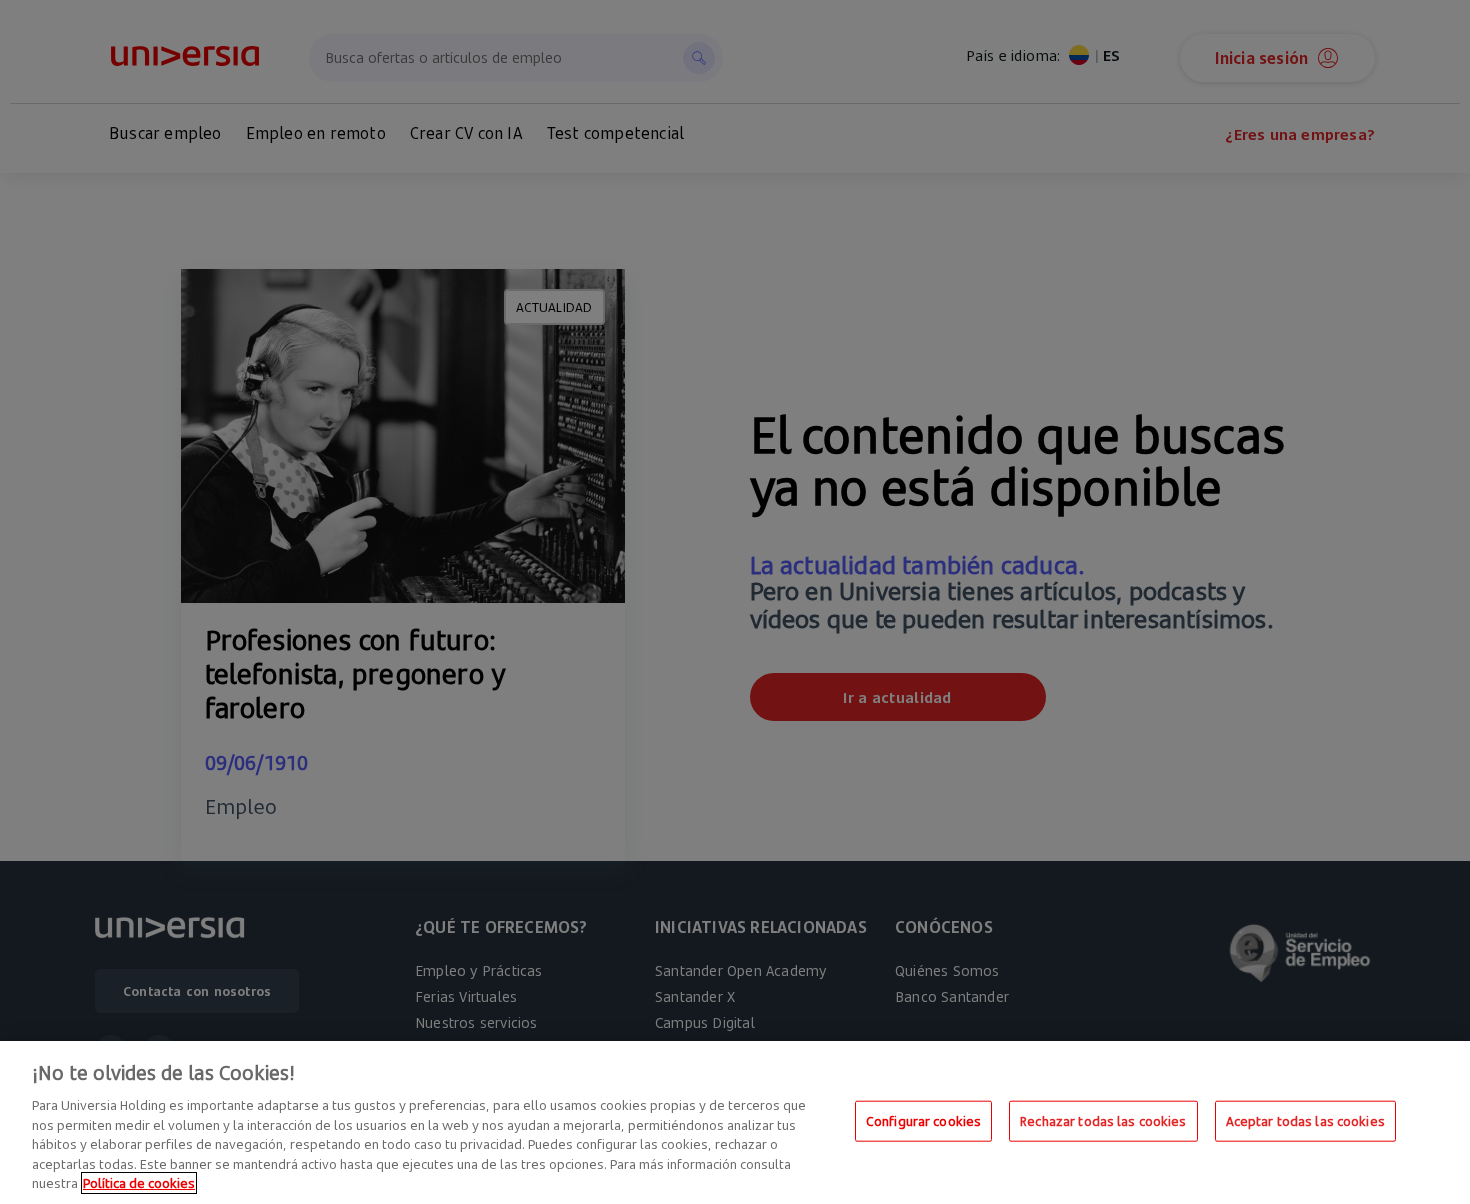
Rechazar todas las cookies (1103, 1120)
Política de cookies (139, 1183)
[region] (735, 1122)
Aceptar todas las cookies (1305, 1120)
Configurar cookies (923, 1120)
